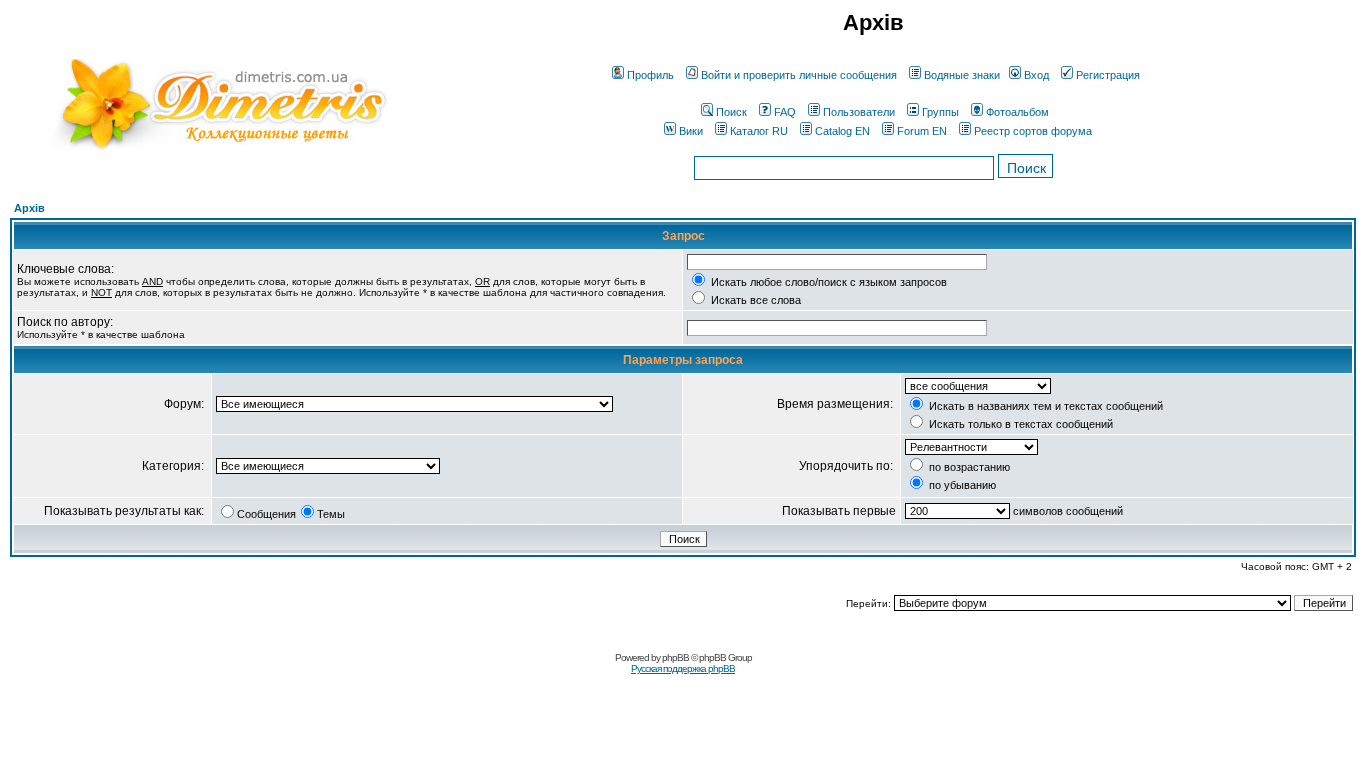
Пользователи (859, 112)
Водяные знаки (962, 75)
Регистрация (1108, 75)
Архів (29, 208)
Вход (1036, 75)
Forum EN (922, 131)
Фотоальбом (1017, 112)
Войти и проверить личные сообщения (799, 75)
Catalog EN (842, 131)
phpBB (675, 657)
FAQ (785, 112)
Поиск (731, 112)
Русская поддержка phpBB (683, 668)
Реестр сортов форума (1033, 131)
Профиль (650, 75)
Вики (691, 131)
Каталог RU (759, 131)
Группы (940, 112)
